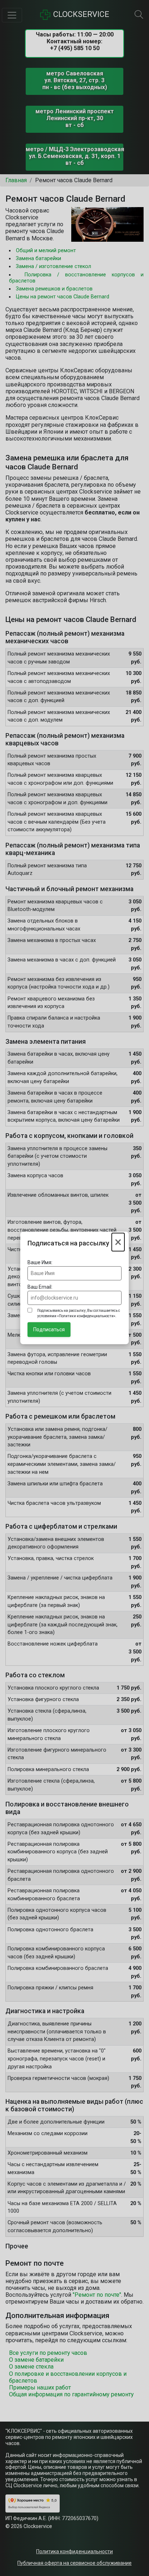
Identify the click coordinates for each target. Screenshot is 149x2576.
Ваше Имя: (40, 1262)
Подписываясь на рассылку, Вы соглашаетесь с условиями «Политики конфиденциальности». (79, 1313)
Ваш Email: (40, 1287)
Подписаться (49, 1329)
